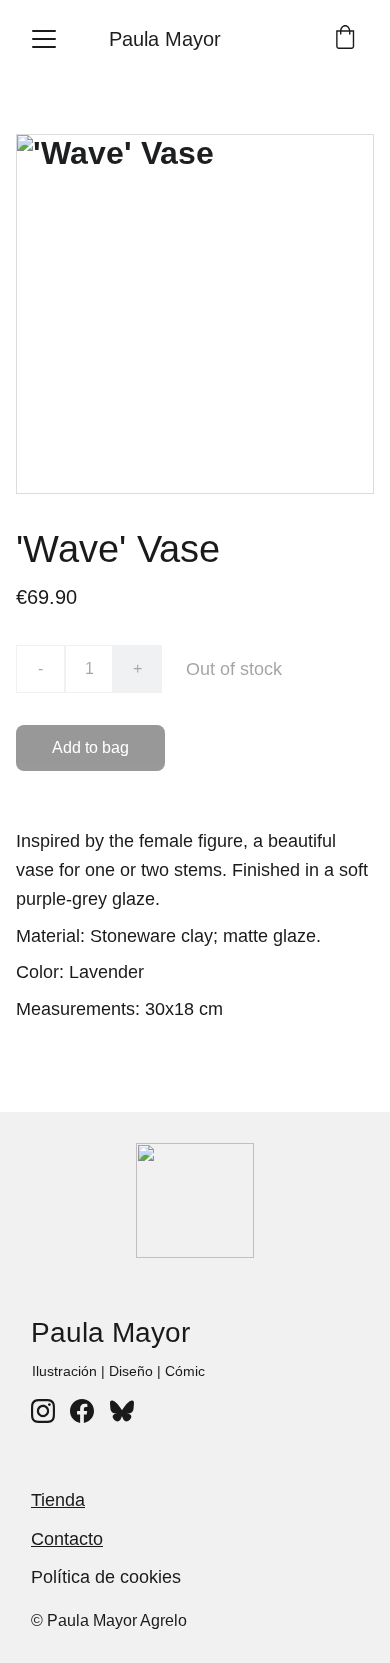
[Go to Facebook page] (82, 1411)
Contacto (67, 1539)
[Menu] (44, 39)
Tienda (58, 1500)
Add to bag (90, 747)
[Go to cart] (345, 39)
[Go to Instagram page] (43, 1411)
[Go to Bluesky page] (122, 1411)
